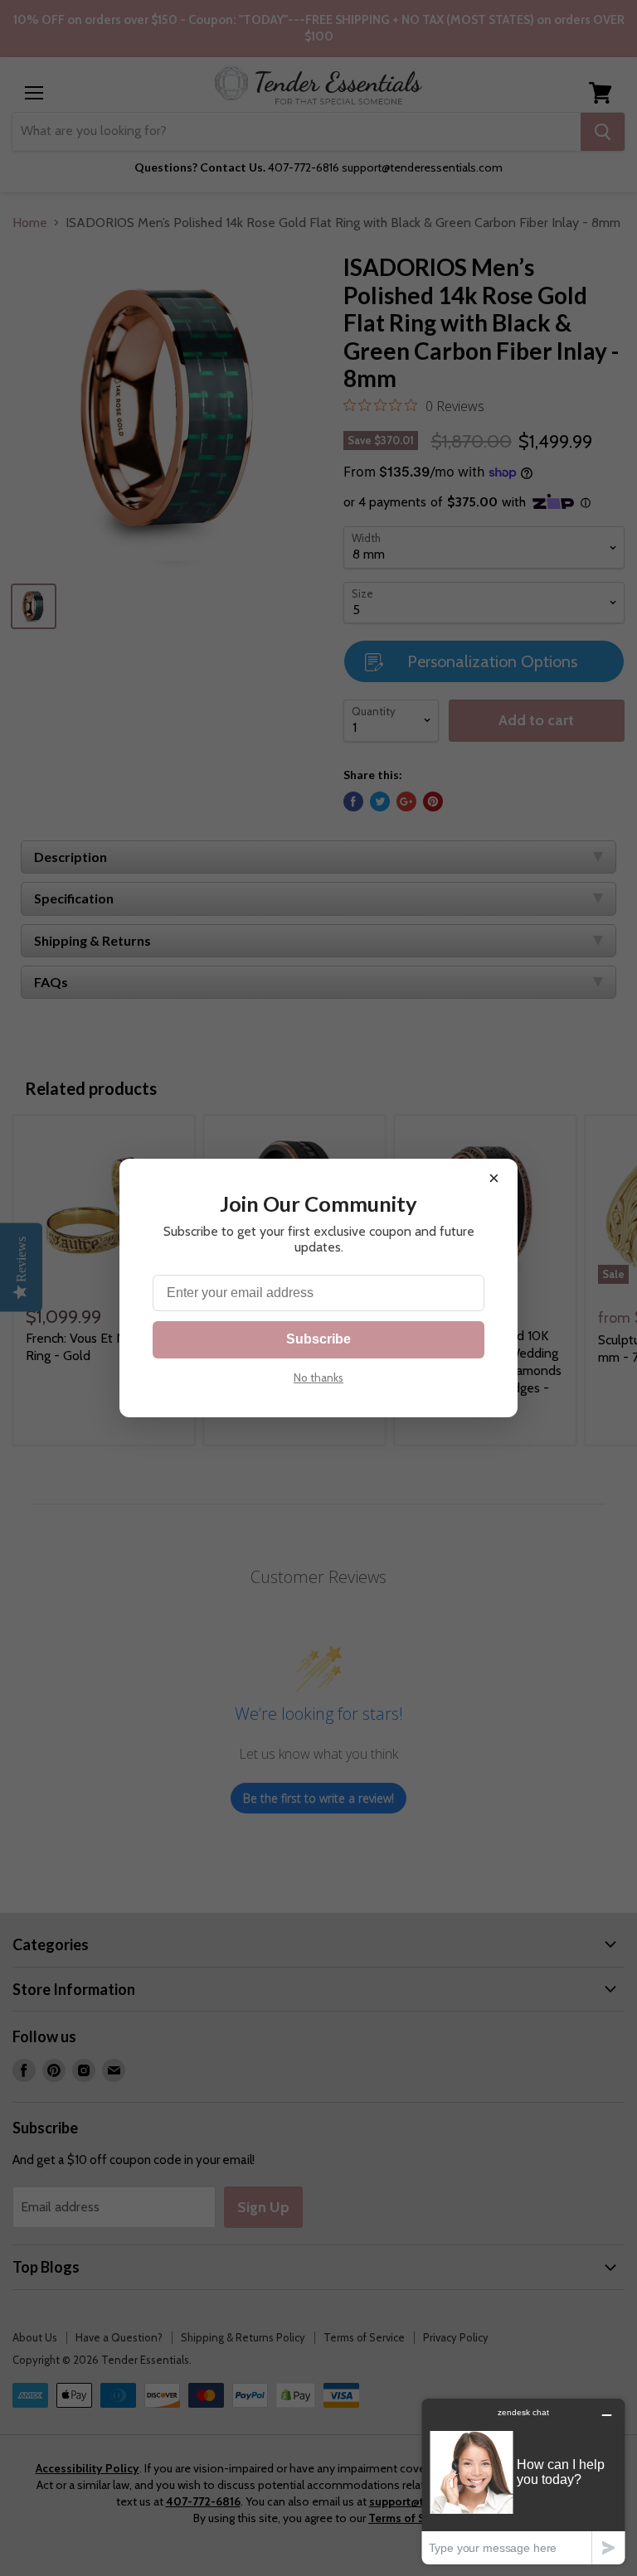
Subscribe (318, 1339)
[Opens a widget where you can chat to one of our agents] (523, 2481)
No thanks (318, 1378)
